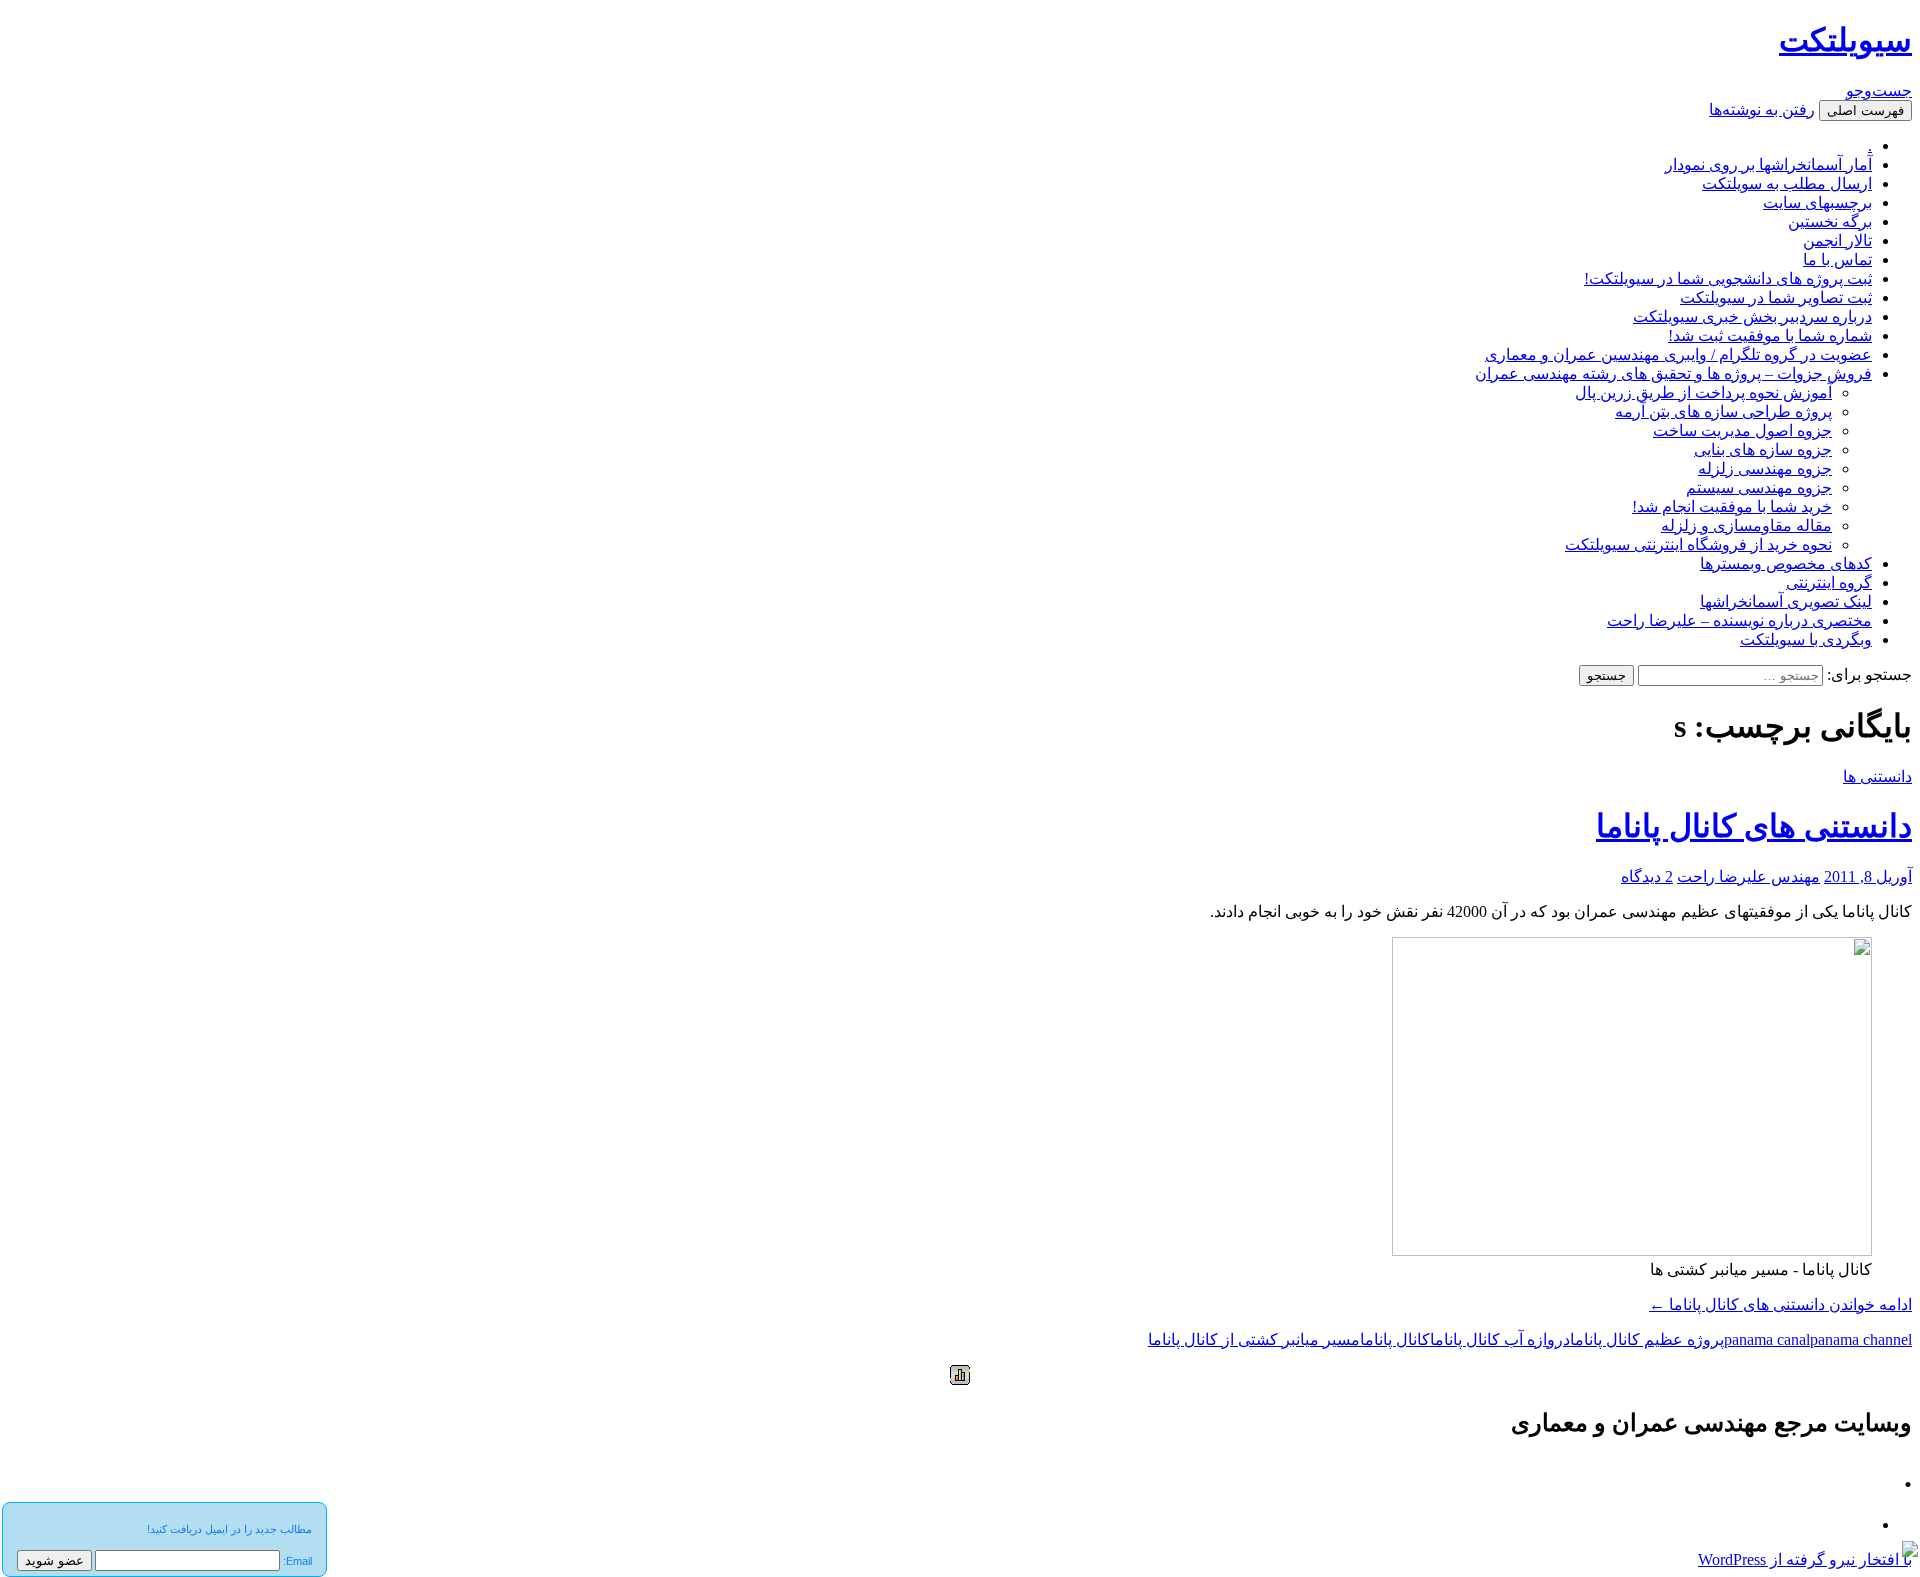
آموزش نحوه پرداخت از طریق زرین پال (1703, 392)
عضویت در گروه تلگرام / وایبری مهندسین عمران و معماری (1678, 354)
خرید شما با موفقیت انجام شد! (1732, 506)
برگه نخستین (1830, 221)
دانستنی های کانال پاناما (1754, 826)
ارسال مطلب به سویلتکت (1787, 183)
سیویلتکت (1845, 40)
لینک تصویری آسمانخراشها (1786, 601)
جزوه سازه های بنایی (1763, 449)
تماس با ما (1837, 259)
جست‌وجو (1879, 90)
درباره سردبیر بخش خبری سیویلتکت (1752, 316)
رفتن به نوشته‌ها (1762, 109)
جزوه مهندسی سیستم (1759, 487)
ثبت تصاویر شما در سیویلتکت (1776, 297)
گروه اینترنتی (1829, 582)
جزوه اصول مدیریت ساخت (1742, 430)
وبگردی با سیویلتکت (1806, 639)
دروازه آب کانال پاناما (1500, 1339)
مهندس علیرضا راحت (1748, 876)
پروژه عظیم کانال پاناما (1647, 1339)
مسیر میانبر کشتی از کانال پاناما (1254, 1339)
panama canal (1767, 1339)
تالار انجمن (1837, 240)
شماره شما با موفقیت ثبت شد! (1770, 335)
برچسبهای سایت (1817, 202)
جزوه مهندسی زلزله (1765, 468)
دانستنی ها (1877, 776)
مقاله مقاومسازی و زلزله (1746, 525)
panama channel (1861, 1339)
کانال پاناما (1395, 1339)
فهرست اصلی (1865, 110)
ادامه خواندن (1780, 1304)
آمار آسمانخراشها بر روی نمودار (1768, 164)
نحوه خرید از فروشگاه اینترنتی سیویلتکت (1698, 544)
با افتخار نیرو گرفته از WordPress (1805, 1559)
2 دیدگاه (1647, 876)
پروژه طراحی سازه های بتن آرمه (1723, 411)
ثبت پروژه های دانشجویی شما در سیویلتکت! (1728, 278)
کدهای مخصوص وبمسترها (1786, 563)
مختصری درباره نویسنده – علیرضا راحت (1739, 620)
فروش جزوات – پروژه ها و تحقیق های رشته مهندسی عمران (1673, 373)
